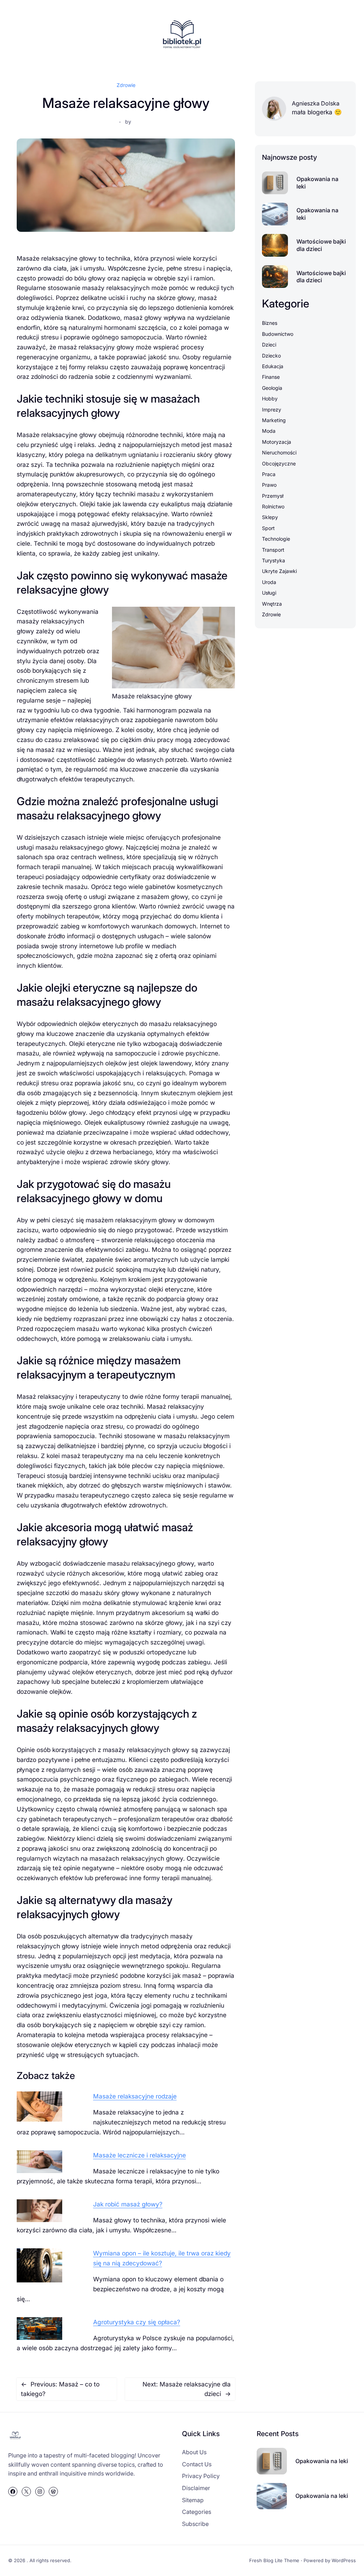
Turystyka (274, 560)
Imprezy (272, 410)
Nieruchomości (279, 452)
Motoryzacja (277, 442)
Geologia (272, 388)
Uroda (269, 582)
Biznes (270, 323)
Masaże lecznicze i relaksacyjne (140, 2155)
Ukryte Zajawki (279, 571)
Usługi (269, 593)
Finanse (271, 377)
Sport (268, 528)
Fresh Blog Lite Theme (274, 2560)
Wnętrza (272, 604)
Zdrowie (126, 85)
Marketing (274, 420)
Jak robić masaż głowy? (128, 2204)
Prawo (269, 485)
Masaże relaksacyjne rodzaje (135, 2096)
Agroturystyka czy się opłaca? (137, 2322)
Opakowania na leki (317, 183)
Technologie (276, 539)
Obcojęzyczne (279, 463)
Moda (269, 431)
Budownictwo (278, 334)
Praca (269, 474)
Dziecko (271, 356)
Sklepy (270, 517)
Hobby (270, 399)
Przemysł (273, 496)
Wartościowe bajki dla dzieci (321, 245)
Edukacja (273, 366)
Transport (273, 550)
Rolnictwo (273, 506)
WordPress (344, 2560)
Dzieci (269, 345)
